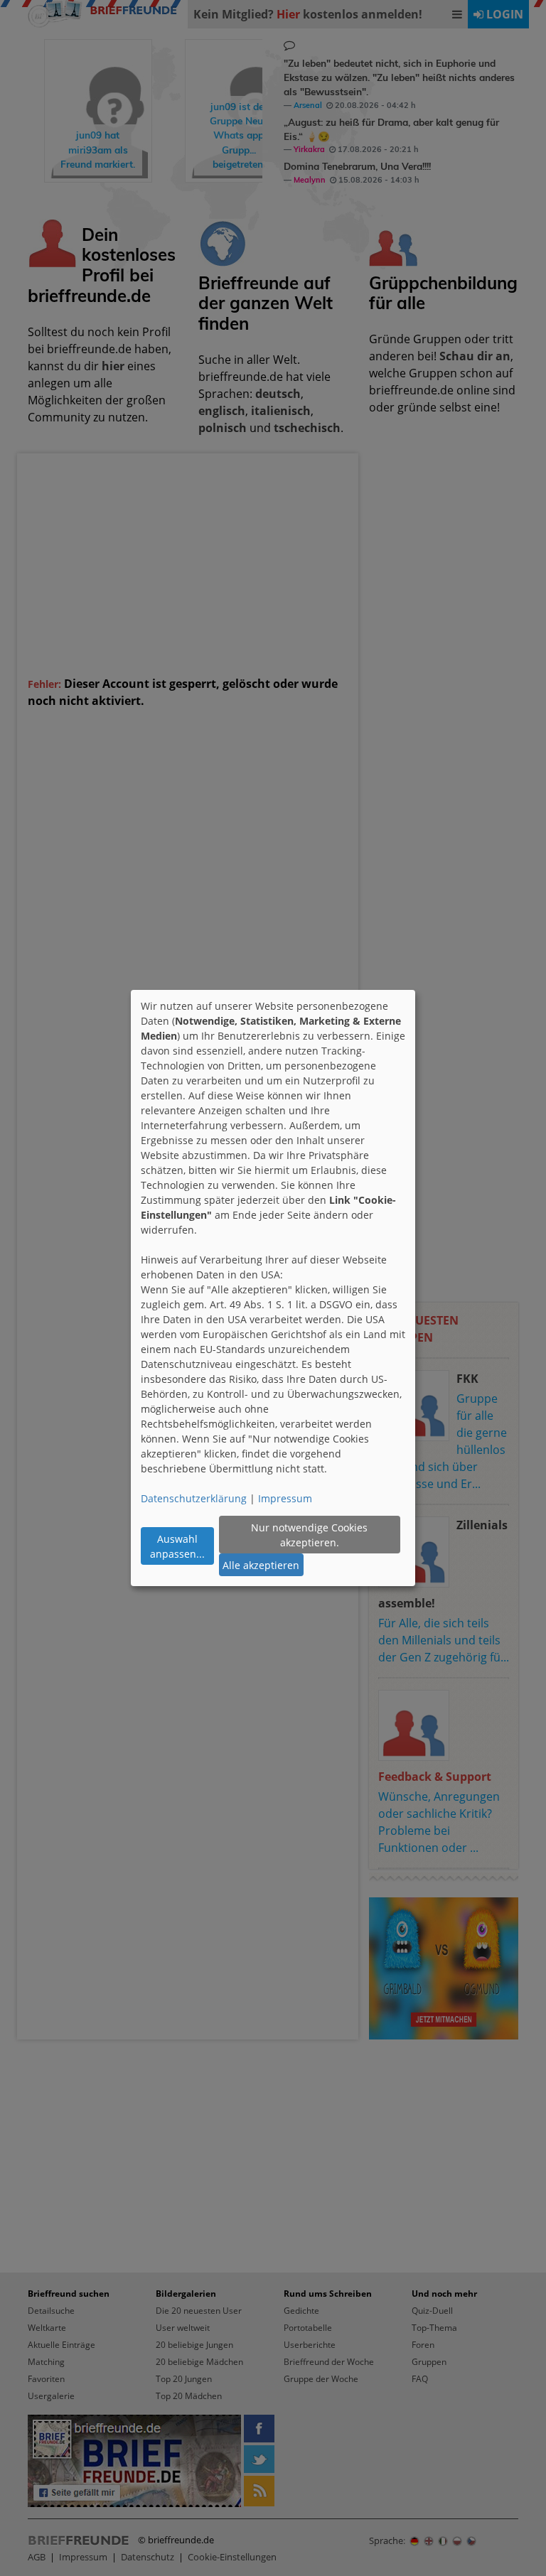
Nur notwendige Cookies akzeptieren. (309, 1535)
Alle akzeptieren (261, 1565)
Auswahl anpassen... (177, 1546)
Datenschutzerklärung (194, 1498)
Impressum (285, 1498)
